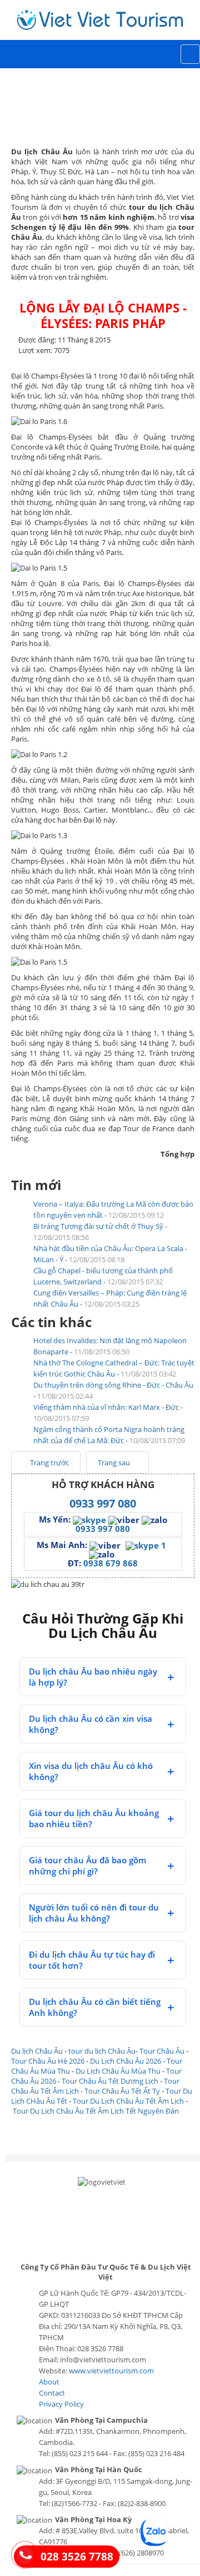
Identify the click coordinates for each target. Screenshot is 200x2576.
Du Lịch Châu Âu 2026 (126, 2061)
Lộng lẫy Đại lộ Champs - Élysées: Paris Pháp (103, 315)
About (49, 2382)
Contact (52, 2393)
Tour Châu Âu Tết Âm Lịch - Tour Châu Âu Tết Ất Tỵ (95, 2086)
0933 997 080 (103, 1503)
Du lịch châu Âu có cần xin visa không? (91, 1724)
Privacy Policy (61, 2404)
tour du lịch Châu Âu (102, 2051)
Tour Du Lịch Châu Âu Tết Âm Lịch (128, 2101)
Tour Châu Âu (162, 2051)
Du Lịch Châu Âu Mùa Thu (118, 2071)
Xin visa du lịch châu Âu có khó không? (91, 1771)
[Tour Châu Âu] (100, 19)
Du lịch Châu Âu (37, 2051)
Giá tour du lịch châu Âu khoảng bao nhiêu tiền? (94, 1818)
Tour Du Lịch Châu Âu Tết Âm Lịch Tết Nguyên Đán (96, 2111)
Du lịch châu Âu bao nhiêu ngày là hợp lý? (93, 1677)
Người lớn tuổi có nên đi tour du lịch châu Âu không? (94, 1913)
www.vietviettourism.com (111, 2371)
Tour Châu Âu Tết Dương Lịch (110, 2081)
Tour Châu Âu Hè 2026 (48, 2061)
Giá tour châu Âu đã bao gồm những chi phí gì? (87, 1866)
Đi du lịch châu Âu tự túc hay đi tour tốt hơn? (92, 1960)
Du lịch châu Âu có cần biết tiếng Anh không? (95, 2007)
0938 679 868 (111, 1563)
